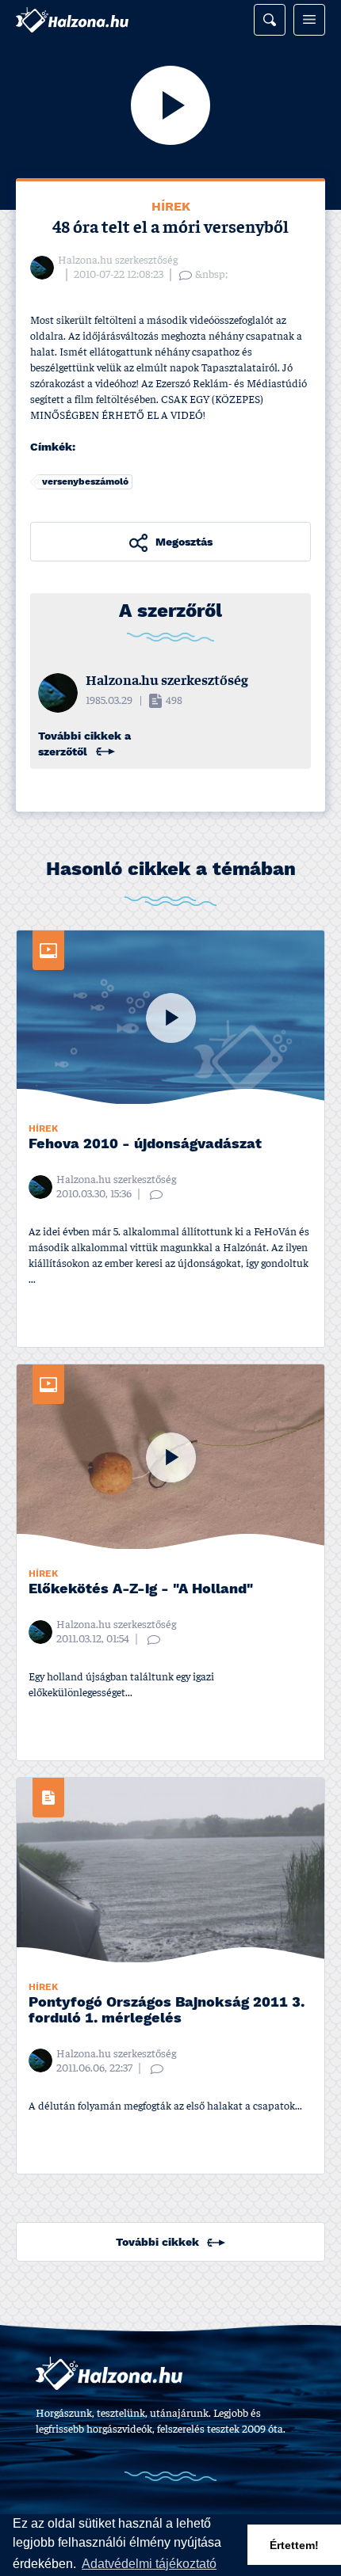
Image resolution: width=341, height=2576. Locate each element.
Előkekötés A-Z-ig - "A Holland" (141, 1590)
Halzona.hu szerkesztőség (118, 261)
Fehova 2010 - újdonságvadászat (145, 1145)
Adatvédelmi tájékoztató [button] (149, 2564)
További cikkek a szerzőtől (84, 744)
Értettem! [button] (294, 2545)
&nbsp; (211, 275)
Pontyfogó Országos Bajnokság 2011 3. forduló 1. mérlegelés (167, 2011)
